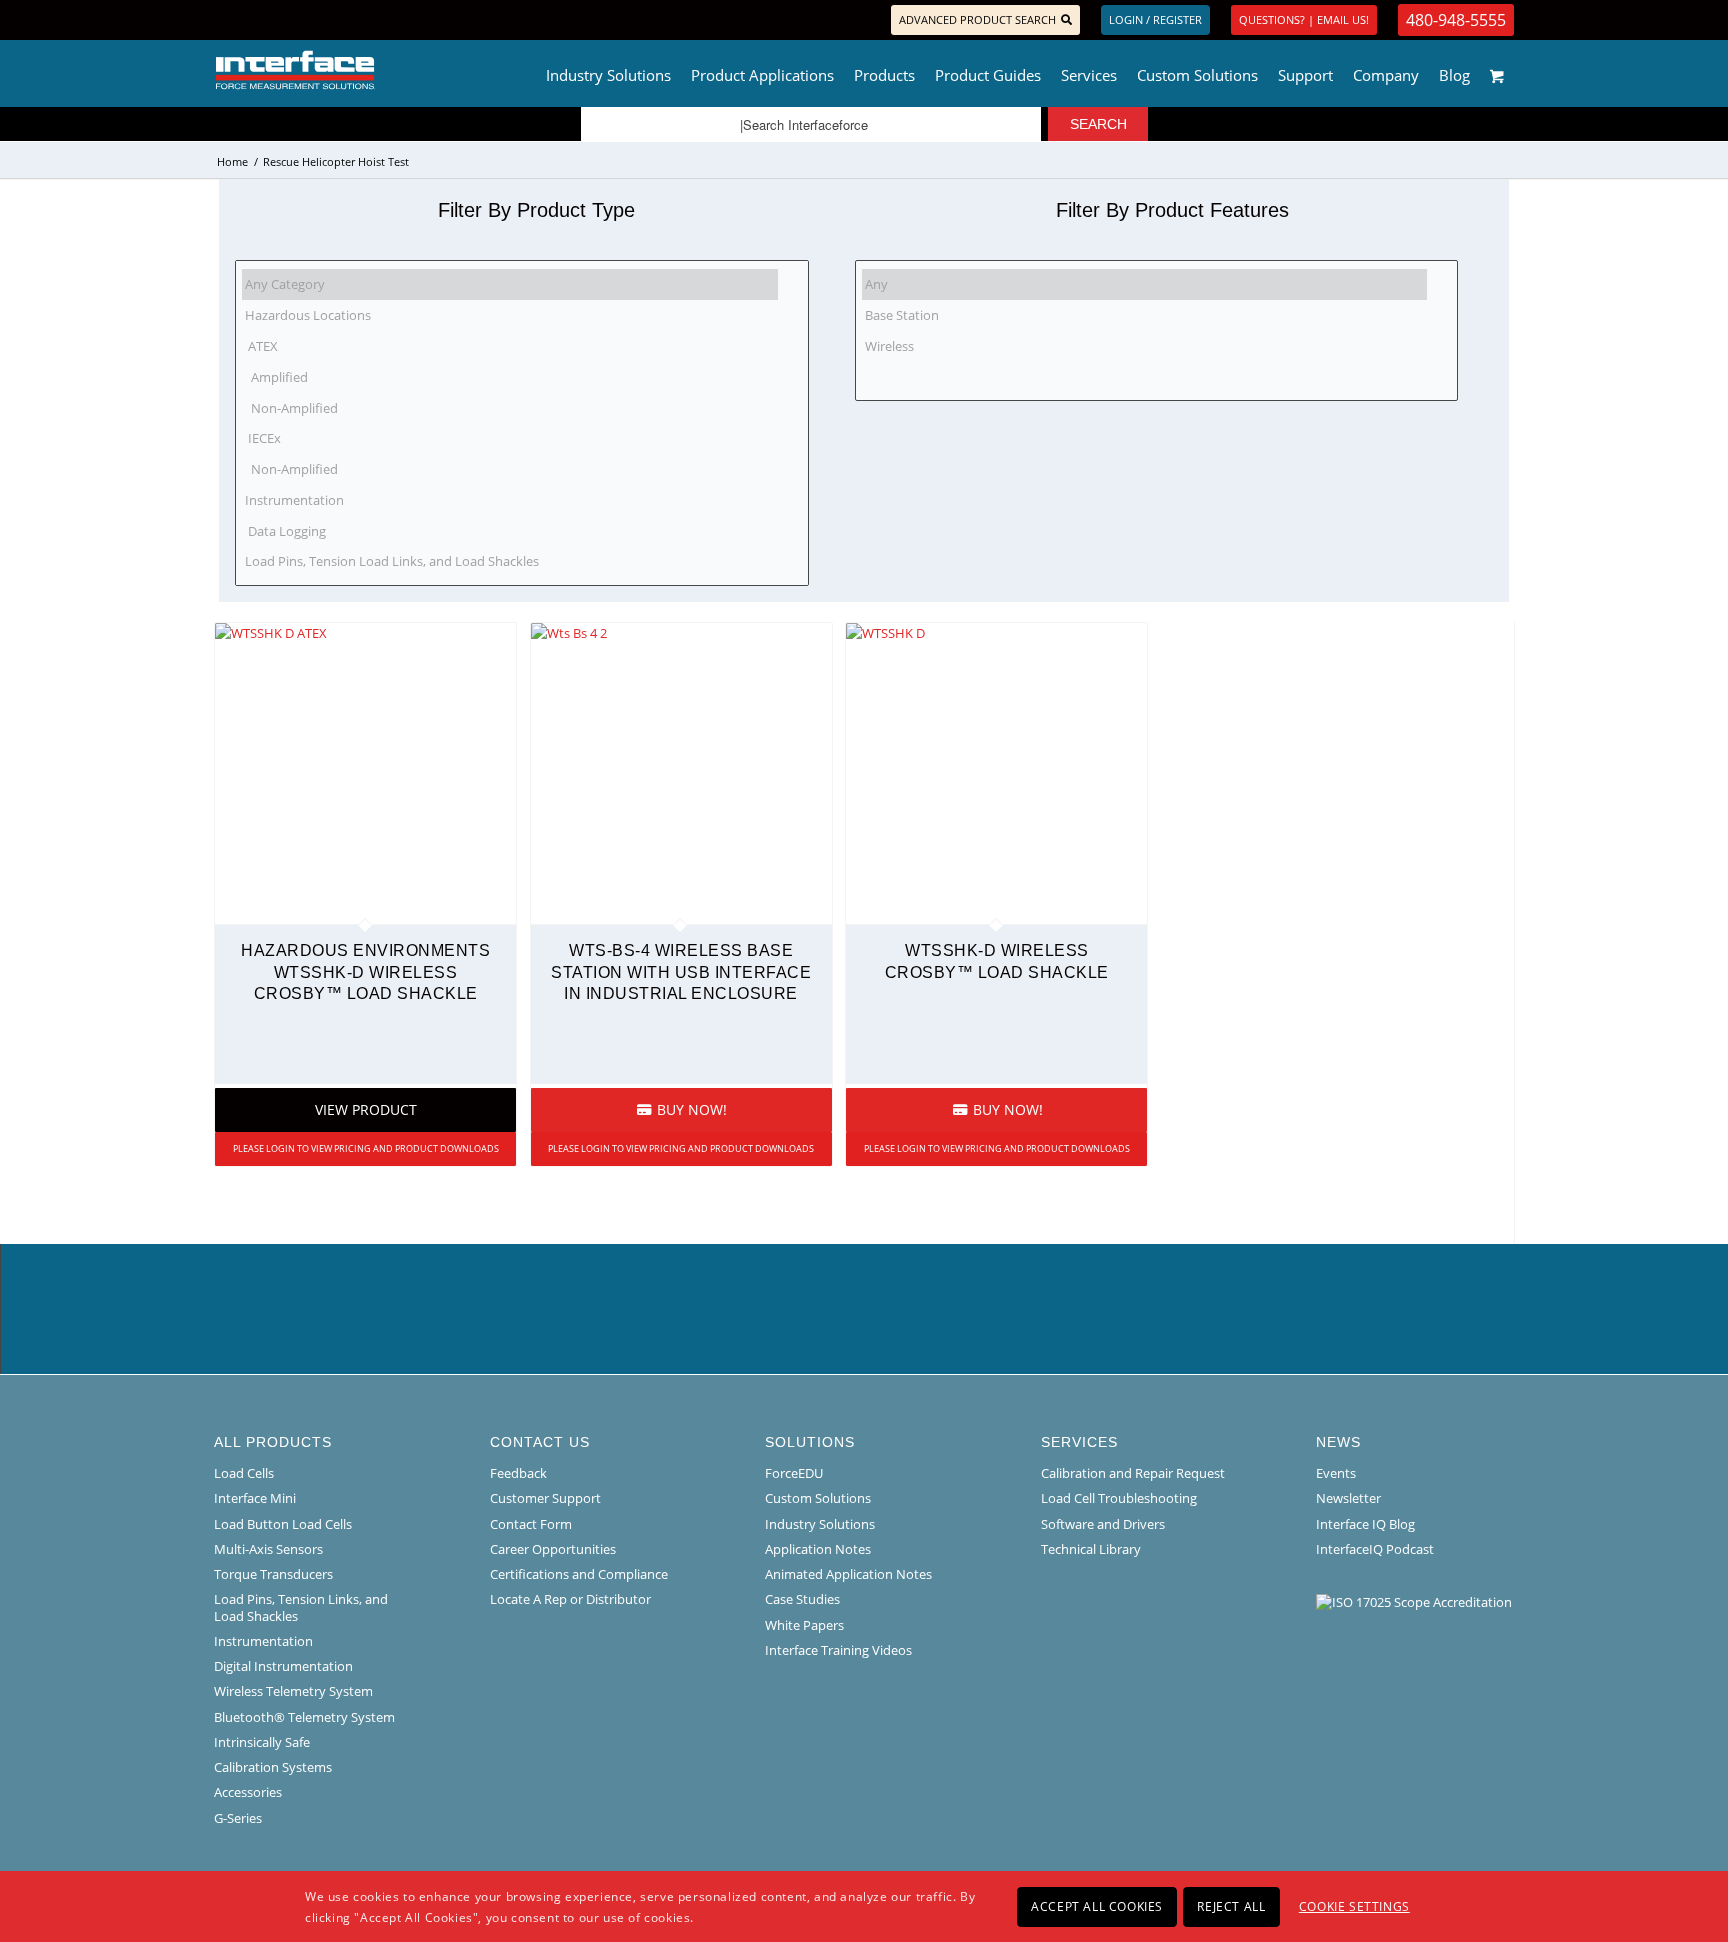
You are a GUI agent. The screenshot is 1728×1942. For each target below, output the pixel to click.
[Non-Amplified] (510, 407)
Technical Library (1091, 1549)
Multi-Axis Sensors (268, 1549)
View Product (366, 1109)
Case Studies (802, 1599)
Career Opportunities (553, 1549)
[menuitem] (608, 70)
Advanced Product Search (977, 19)
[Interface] (360, 70)
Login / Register (1155, 19)
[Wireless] (1145, 346)
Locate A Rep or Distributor (570, 1599)
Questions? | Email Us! (1304, 19)
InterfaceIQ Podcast (1375, 1549)
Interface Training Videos (838, 1650)
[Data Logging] (510, 530)
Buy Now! (690, 1109)
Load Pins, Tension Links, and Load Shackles (301, 1607)
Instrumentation (263, 1641)
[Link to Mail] (279, 20)
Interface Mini (255, 1498)
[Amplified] (510, 376)
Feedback (518, 1473)
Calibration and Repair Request (1133, 1473)
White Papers (804, 1625)
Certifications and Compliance (579, 1574)
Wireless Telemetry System (293, 1691)
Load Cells (244, 1473)
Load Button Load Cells (283, 1524)
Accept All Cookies (1097, 1905)
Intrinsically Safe (262, 1742)
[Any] (1145, 284)
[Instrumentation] (510, 499)
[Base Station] (1145, 315)
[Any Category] (510, 284)
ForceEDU (794, 1473)
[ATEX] (510, 346)
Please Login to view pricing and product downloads (366, 1148)
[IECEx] (510, 438)
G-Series (238, 1818)
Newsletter (1348, 1498)
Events (1336, 1473)
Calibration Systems (273, 1767)
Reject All (1231, 1905)
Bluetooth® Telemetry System (304, 1717)
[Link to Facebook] (219, 20)
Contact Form (531, 1524)
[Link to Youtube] (310, 20)
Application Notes (818, 1549)
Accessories (248, 1792)
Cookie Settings (1354, 1905)
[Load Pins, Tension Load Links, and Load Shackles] (510, 561)
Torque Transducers (273, 1574)
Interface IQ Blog (1365, 1524)
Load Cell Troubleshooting (1119, 1498)
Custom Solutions (818, 1498)
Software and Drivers (1103, 1524)
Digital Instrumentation (283, 1666)
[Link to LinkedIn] (249, 20)
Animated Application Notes (848, 1574)
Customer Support (545, 1498)
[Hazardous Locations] (510, 315)
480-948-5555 (1456, 20)
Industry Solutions (820, 1524)
